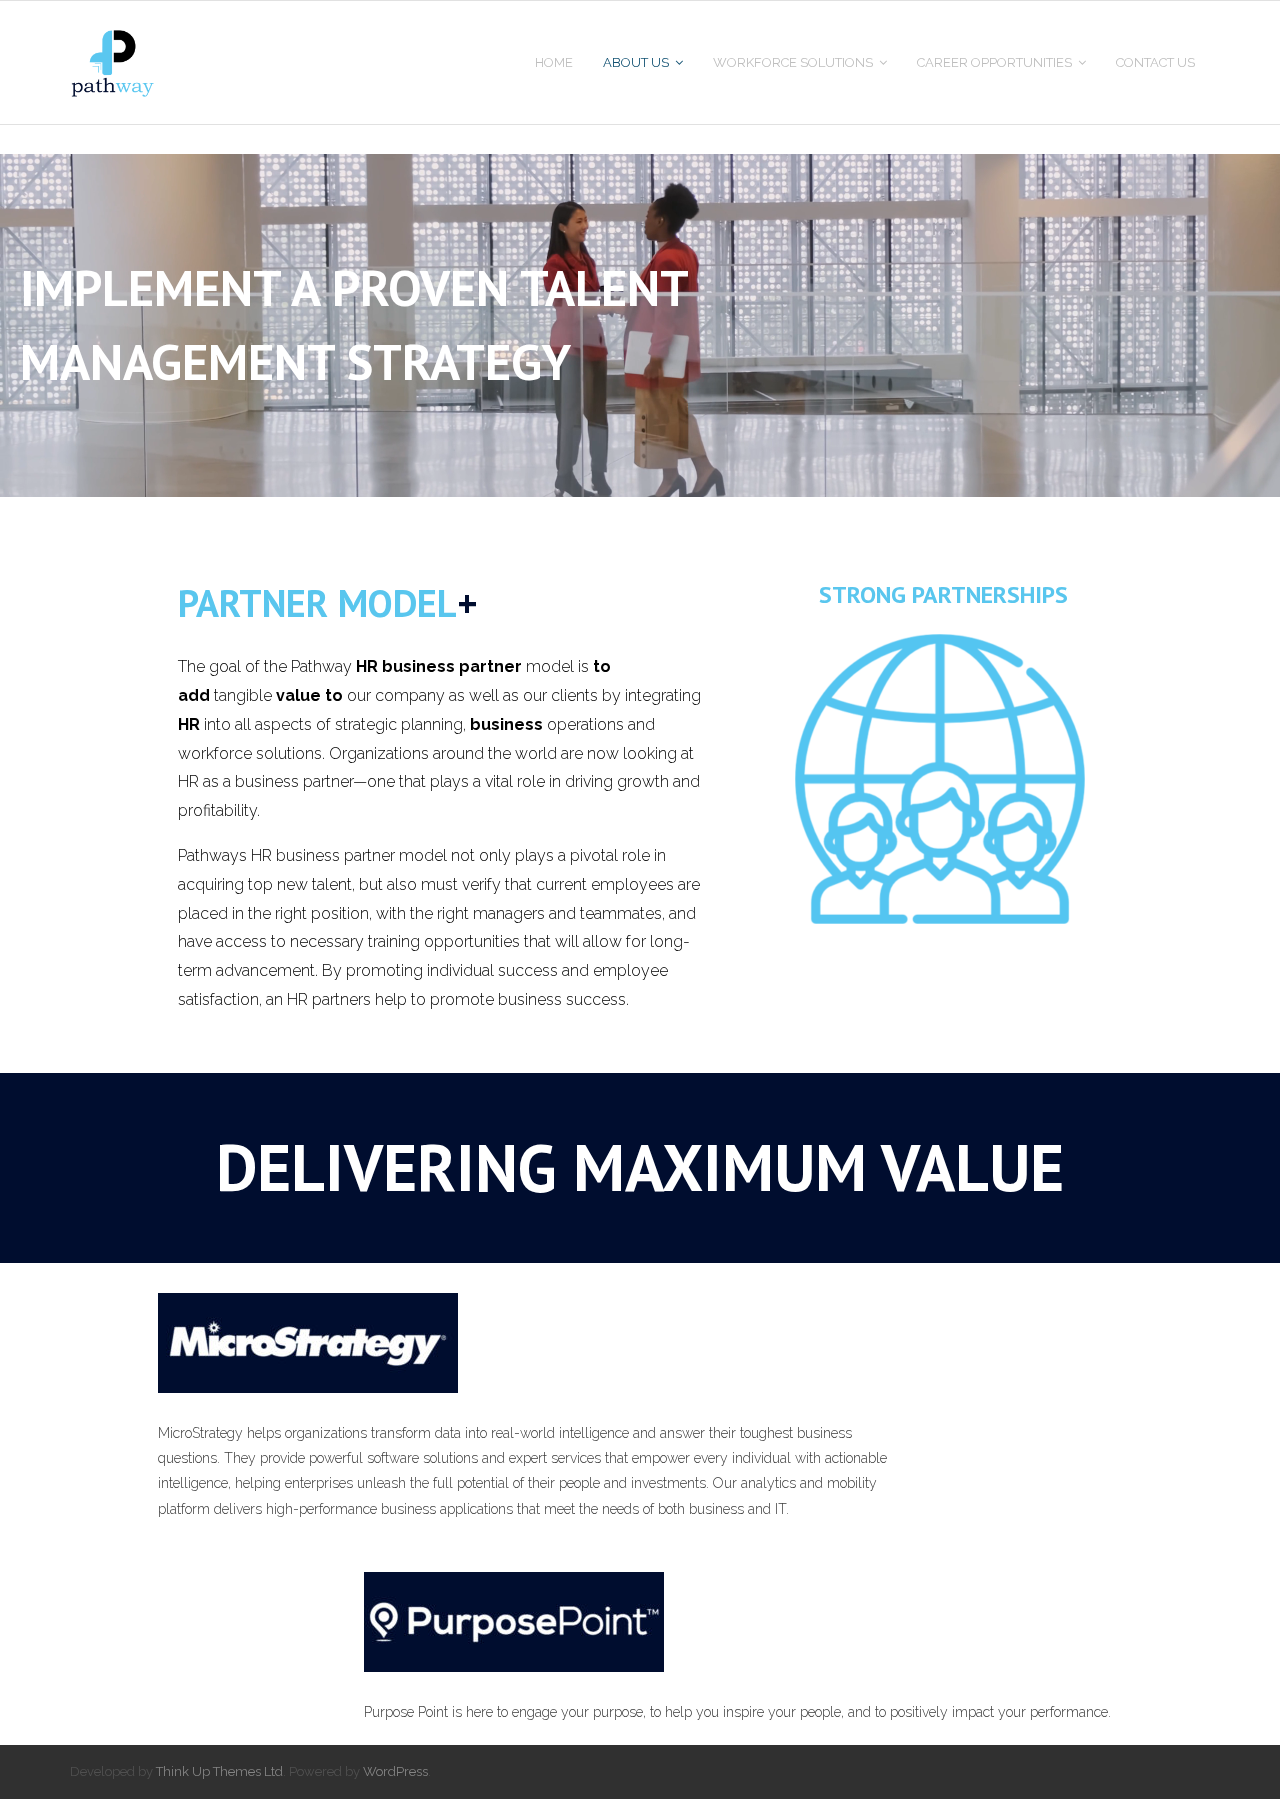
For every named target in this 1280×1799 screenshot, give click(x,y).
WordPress (395, 1771)
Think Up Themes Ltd (219, 1771)
